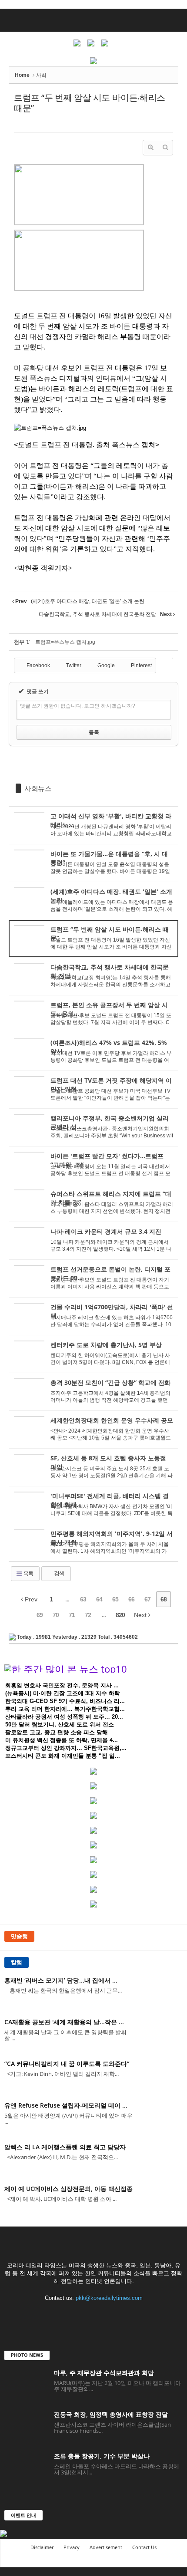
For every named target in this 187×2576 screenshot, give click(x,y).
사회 (41, 75)
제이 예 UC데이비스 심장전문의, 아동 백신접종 (68, 2189)
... (67, 1599)
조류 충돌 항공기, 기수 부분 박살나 (102, 2456)
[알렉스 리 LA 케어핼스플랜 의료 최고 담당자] (161, 2159)
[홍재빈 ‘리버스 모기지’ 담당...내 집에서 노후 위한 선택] (161, 1992)
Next (141, 1615)
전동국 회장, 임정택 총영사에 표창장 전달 (111, 2414)
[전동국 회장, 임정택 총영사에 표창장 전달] (26, 2426)
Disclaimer (42, 2547)
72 (88, 1615)
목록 (28, 1574)
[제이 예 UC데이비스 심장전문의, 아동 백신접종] (161, 2201)
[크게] (150, 148)
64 (99, 1599)
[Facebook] (58, 2314)
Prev (30, 1599)
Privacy (72, 2547)
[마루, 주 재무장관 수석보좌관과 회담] (26, 2385)
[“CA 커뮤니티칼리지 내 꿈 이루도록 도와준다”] (161, 2076)
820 (120, 1615)
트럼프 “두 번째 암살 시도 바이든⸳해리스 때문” (90, 103)
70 (56, 1615)
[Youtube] (129, 2314)
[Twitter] (76, 2314)
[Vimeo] (94, 2314)
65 (115, 1599)
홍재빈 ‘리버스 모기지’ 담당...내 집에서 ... (61, 1980)
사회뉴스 (38, 788)
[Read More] (93, 825)
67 (147, 1599)
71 (72, 1615)
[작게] (165, 148)
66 (131, 1599)
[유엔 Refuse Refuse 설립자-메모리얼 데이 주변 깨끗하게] (161, 2117)
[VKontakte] (112, 2314)
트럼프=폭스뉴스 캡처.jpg (65, 642)
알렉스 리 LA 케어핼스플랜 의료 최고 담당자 (65, 2147)
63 (83, 1599)
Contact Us (144, 2547)
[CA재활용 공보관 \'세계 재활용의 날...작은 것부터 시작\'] (161, 2034)
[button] (174, 20)
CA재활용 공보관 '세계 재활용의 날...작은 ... (64, 2022)
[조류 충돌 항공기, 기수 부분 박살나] (26, 2468)
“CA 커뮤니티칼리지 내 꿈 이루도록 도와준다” (67, 2064)
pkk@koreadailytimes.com (109, 2298)
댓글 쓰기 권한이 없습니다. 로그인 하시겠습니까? (78, 706)
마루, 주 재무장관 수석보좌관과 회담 (104, 2373)
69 (40, 1615)
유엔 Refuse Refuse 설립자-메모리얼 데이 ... (66, 2105)
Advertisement (106, 2547)
